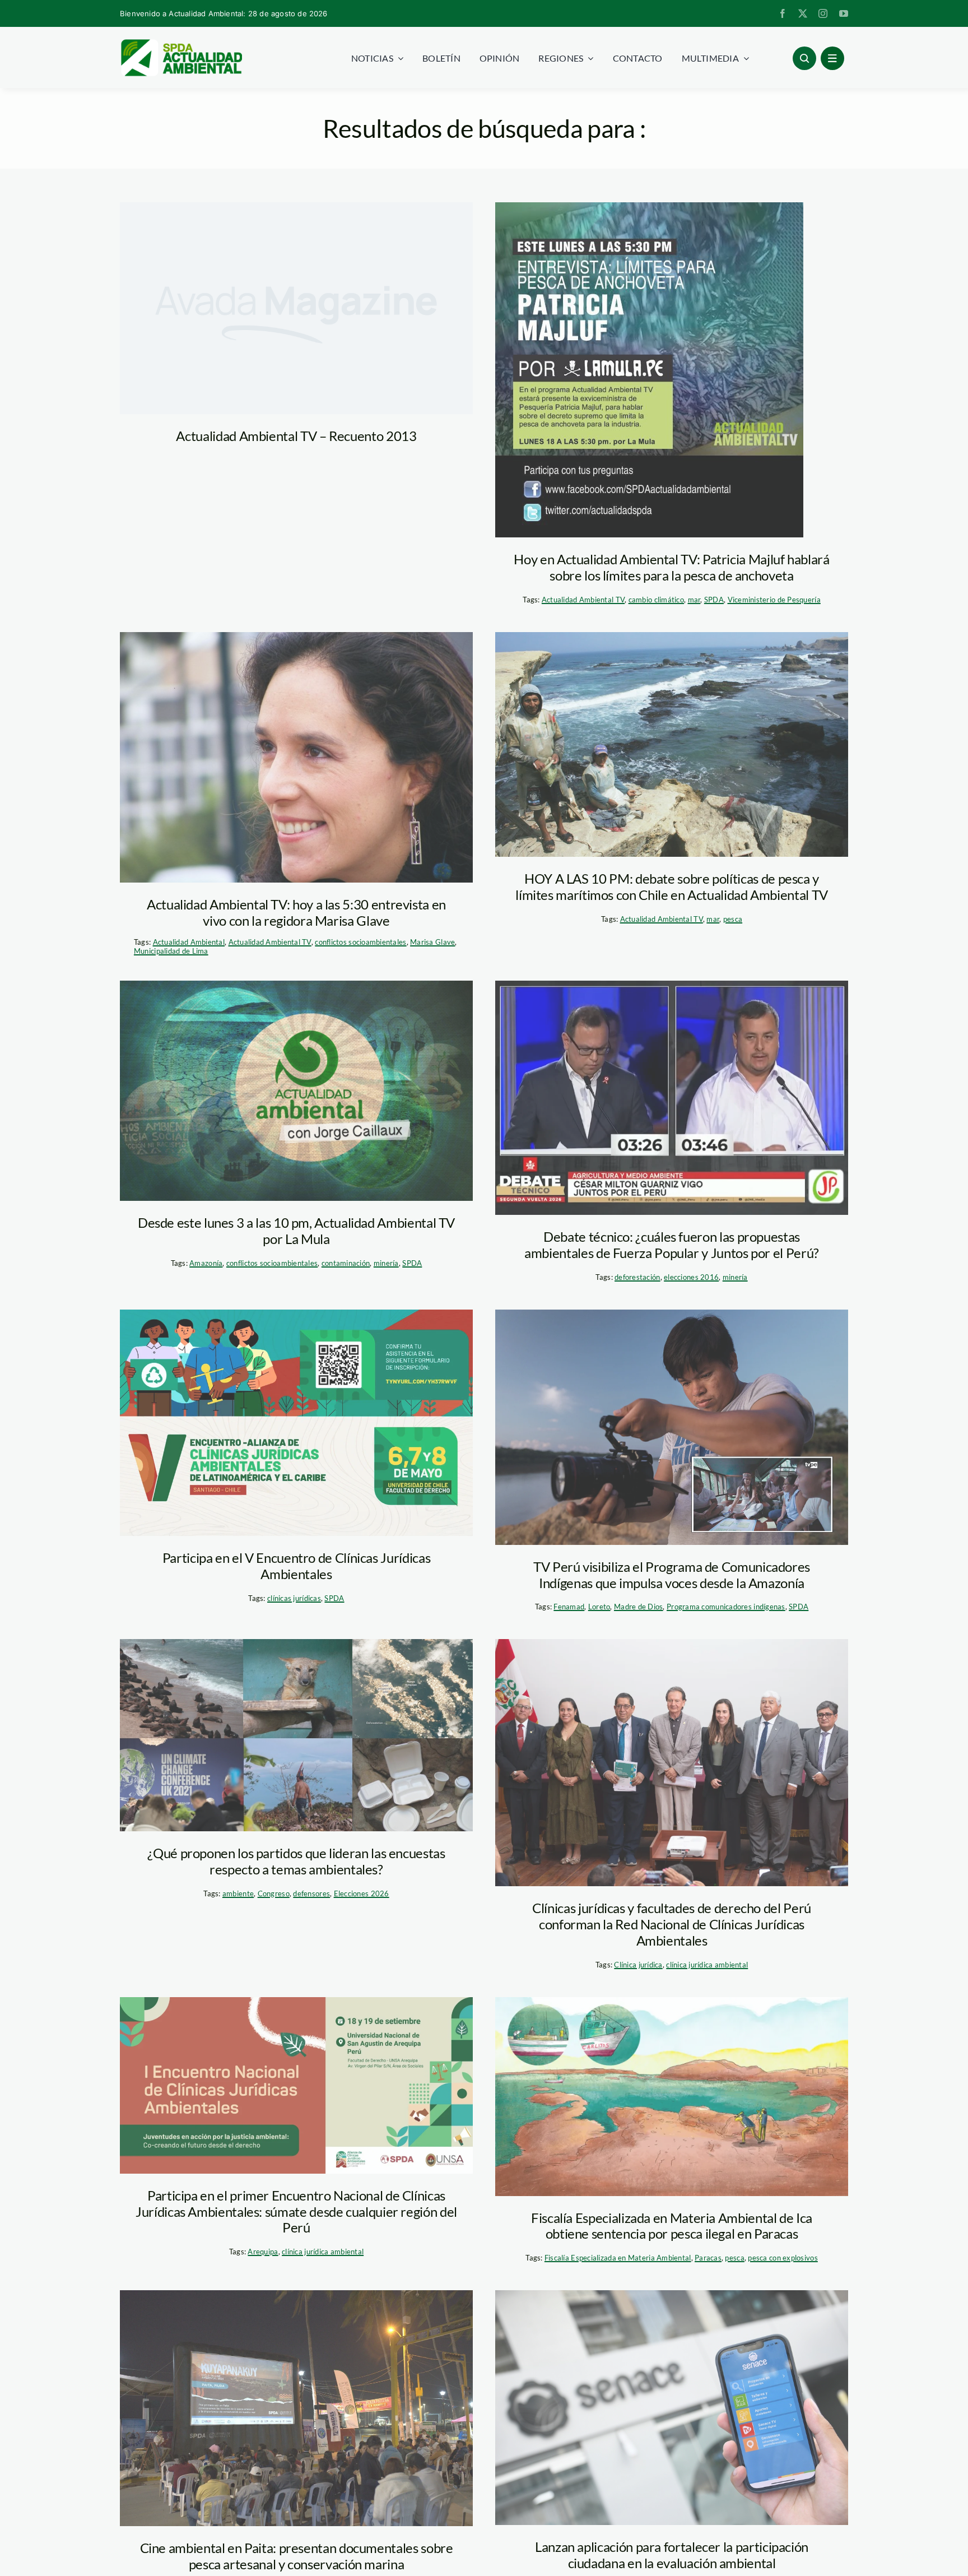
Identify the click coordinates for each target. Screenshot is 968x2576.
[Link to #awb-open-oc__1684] (832, 58)
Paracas (708, 2258)
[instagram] (823, 13)
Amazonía (206, 1263)
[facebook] (783, 13)
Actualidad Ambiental (189, 942)
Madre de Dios (639, 1607)
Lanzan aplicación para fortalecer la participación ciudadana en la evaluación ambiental (672, 2555)
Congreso (274, 1893)
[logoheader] (181, 43)
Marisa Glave (432, 942)
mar (694, 600)
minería (386, 1263)
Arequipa (263, 2252)
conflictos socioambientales (360, 942)
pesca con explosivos (783, 2258)
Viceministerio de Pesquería (774, 600)
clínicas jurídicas (294, 1598)
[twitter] (803, 13)
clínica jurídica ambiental (707, 1965)
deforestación (637, 1277)
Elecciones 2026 (362, 1893)
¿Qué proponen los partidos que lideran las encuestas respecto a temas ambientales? (296, 1861)
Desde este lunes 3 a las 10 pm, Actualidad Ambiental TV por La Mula (296, 1231)
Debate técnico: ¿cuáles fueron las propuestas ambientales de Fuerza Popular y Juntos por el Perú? (672, 1245)
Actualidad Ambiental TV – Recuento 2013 (296, 436)
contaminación (346, 1263)
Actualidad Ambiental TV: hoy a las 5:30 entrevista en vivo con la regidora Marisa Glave (296, 912)
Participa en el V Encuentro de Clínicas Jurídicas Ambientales (296, 1566)
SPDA (714, 600)
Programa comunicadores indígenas (726, 1607)
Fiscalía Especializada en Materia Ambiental (618, 2258)
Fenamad (569, 1607)
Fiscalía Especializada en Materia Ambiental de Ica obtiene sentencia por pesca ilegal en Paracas (672, 2226)
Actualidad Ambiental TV (583, 600)
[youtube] (844, 13)
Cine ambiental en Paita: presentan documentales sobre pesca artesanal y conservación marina (297, 2556)
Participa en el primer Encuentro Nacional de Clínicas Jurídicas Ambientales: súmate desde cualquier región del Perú (296, 2211)
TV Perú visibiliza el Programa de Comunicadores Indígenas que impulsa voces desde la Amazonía (672, 1575)
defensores (311, 1893)
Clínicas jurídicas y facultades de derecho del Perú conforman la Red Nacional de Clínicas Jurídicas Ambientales (672, 1924)
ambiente (238, 1893)
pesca (733, 919)
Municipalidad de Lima (171, 951)
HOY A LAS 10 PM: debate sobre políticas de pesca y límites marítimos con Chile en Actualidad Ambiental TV (672, 886)
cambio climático (656, 600)
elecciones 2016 (691, 1277)
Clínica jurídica (638, 1965)
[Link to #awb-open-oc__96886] (804, 58)
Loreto (599, 1607)
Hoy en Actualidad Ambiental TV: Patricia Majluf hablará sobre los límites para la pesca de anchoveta (671, 567)
